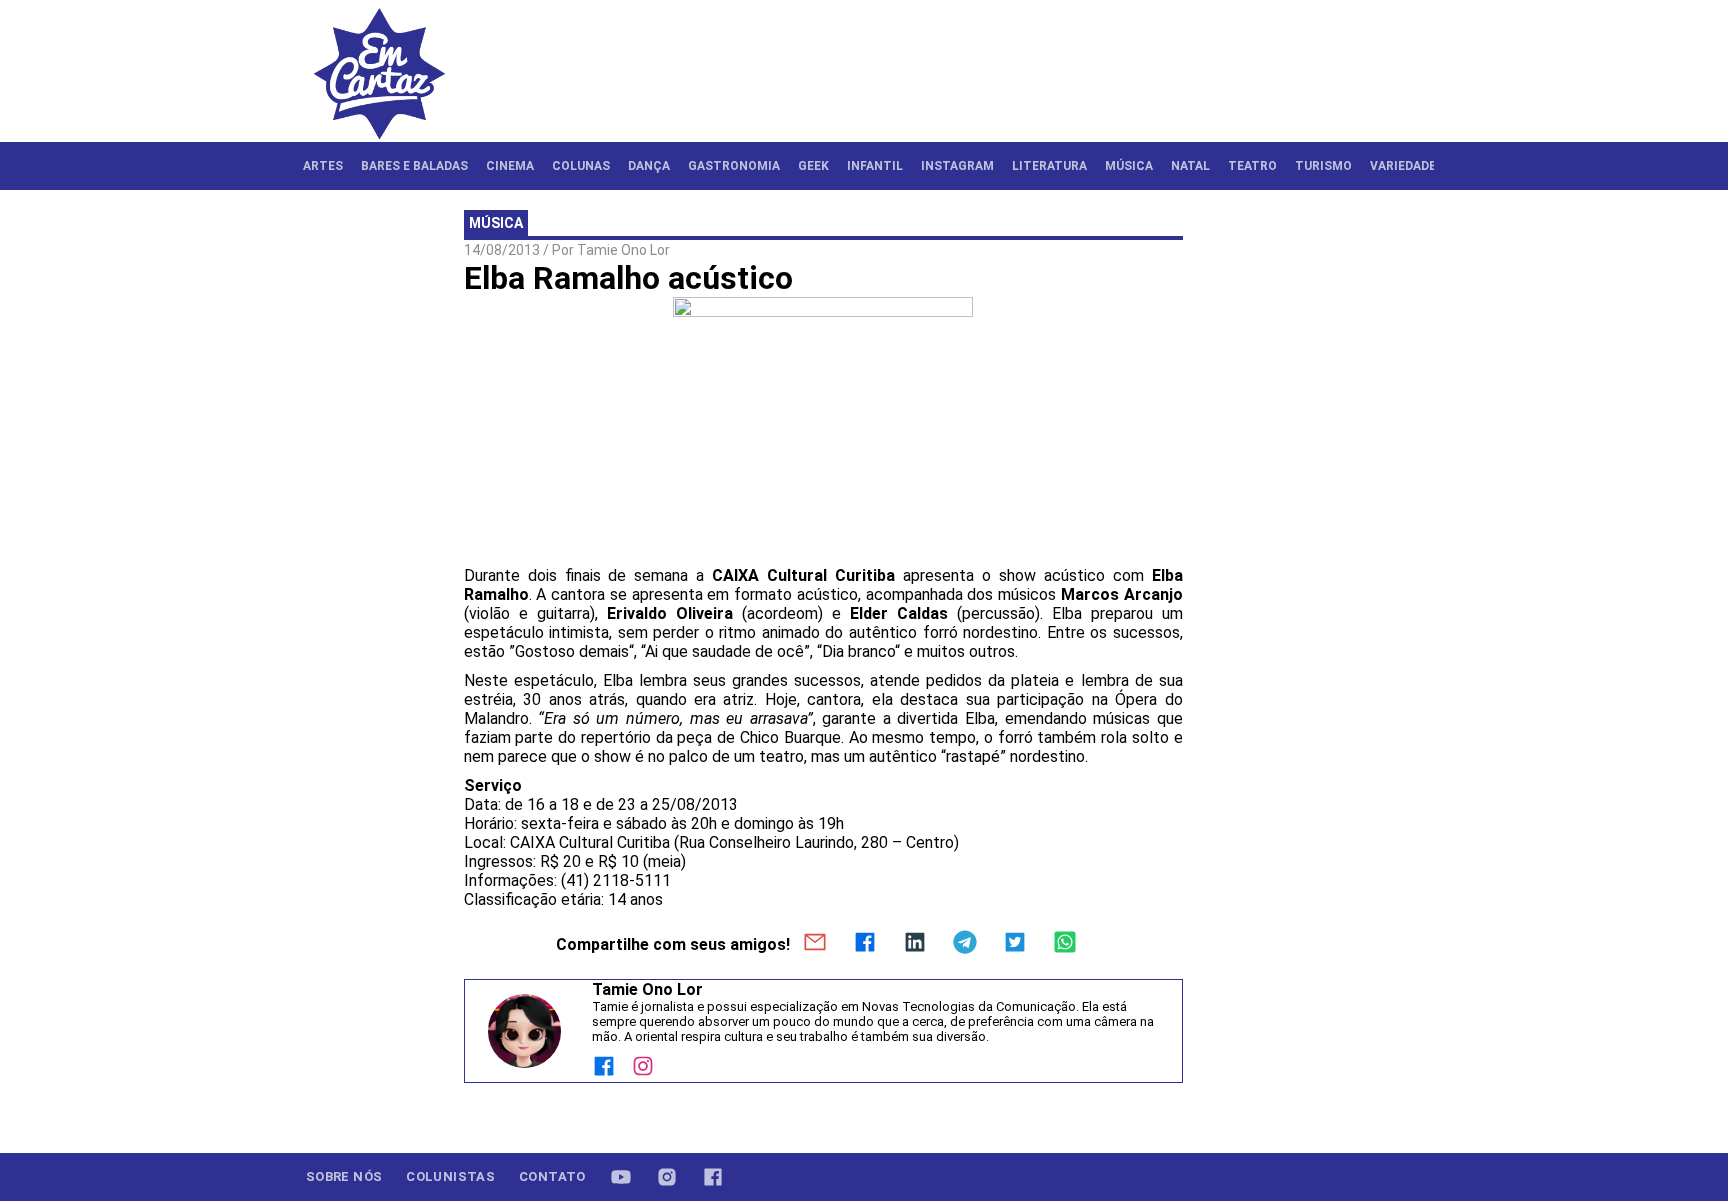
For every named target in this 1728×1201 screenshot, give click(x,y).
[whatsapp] (1065, 944)
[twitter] (1015, 944)
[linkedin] (915, 944)
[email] (815, 944)
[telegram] (965, 944)
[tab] (323, 166)
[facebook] (865, 944)
